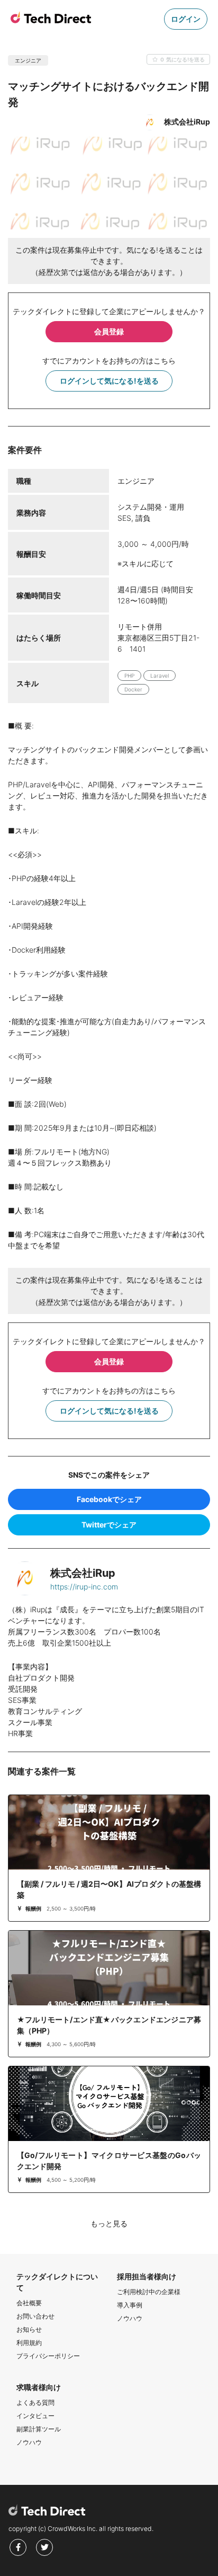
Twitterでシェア (109, 1525)
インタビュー (35, 2416)
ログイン (186, 19)
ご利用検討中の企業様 (149, 2292)
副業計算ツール (39, 2429)
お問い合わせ (35, 2316)
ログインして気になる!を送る (109, 381)
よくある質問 (35, 2402)
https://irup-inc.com (84, 1587)
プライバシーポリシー (48, 2356)
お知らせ (29, 2329)
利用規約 (29, 2343)
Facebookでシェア (109, 1499)
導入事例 (130, 2305)
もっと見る (109, 2223)
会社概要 (29, 2303)
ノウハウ (130, 2318)
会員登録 (109, 331)
